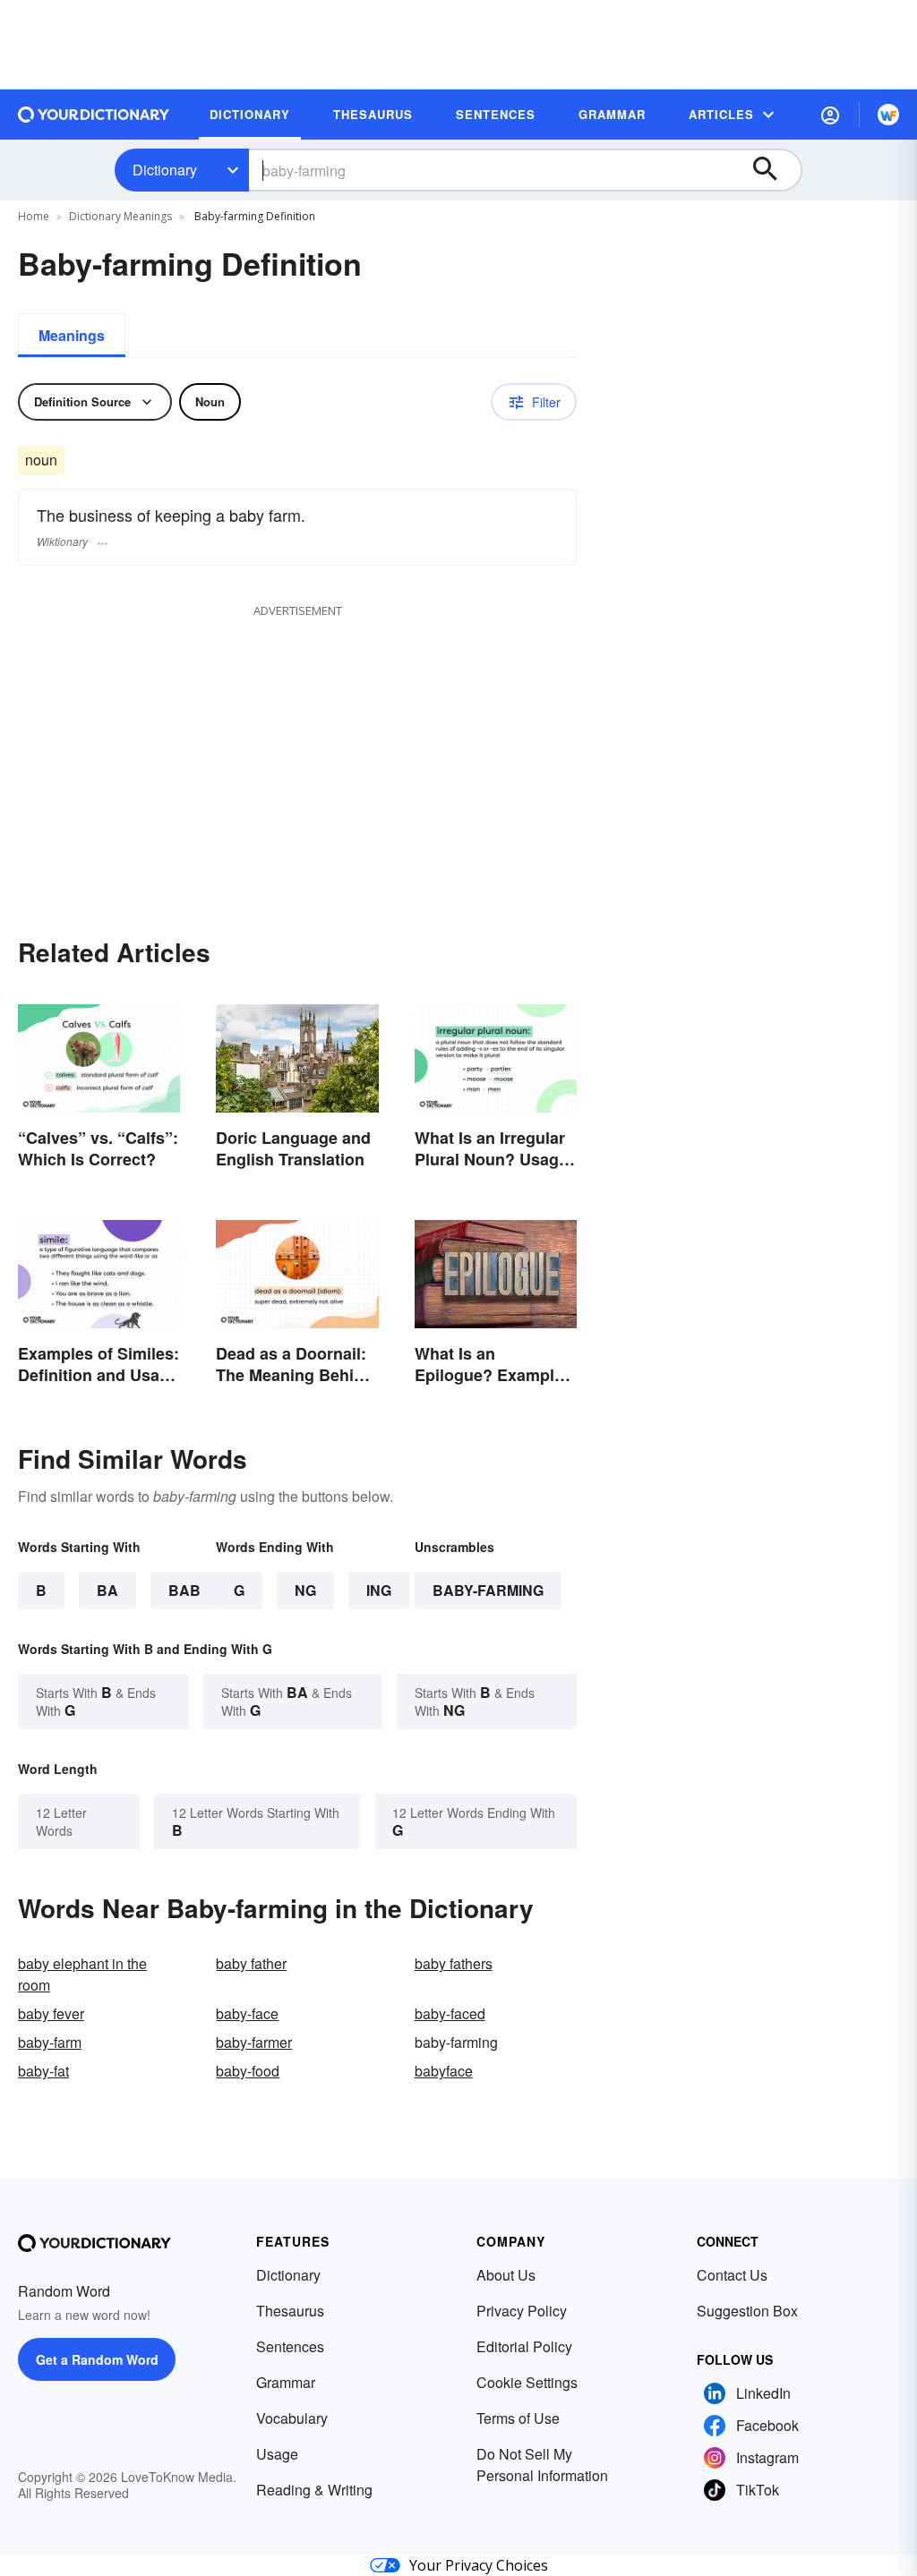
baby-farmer (254, 2042)
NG (305, 1590)
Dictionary (165, 170)
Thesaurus (290, 2311)
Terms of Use (518, 2418)
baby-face (247, 2013)
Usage (277, 2454)
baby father (251, 1963)
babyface (444, 2071)
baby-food (248, 2071)
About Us (506, 2275)
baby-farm (50, 2042)
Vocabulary (292, 2418)
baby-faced (450, 2013)
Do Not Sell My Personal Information (542, 2465)
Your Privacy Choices (479, 2565)
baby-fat (43, 2071)
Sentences (290, 2346)
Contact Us (732, 2275)
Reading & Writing (314, 2490)
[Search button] (774, 170)
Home (34, 216)
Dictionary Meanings (120, 216)
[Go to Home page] (94, 115)
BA (107, 1590)
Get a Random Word (97, 2359)
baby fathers (454, 1963)
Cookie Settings (527, 2382)
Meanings (72, 335)
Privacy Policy (522, 2311)
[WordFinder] (888, 115)
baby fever (51, 2013)
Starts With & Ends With (96, 1701)
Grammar (286, 2382)
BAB (184, 1590)
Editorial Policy (524, 2346)
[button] (830, 115)
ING (379, 1590)
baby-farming (488, 1590)
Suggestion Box (747, 2311)
